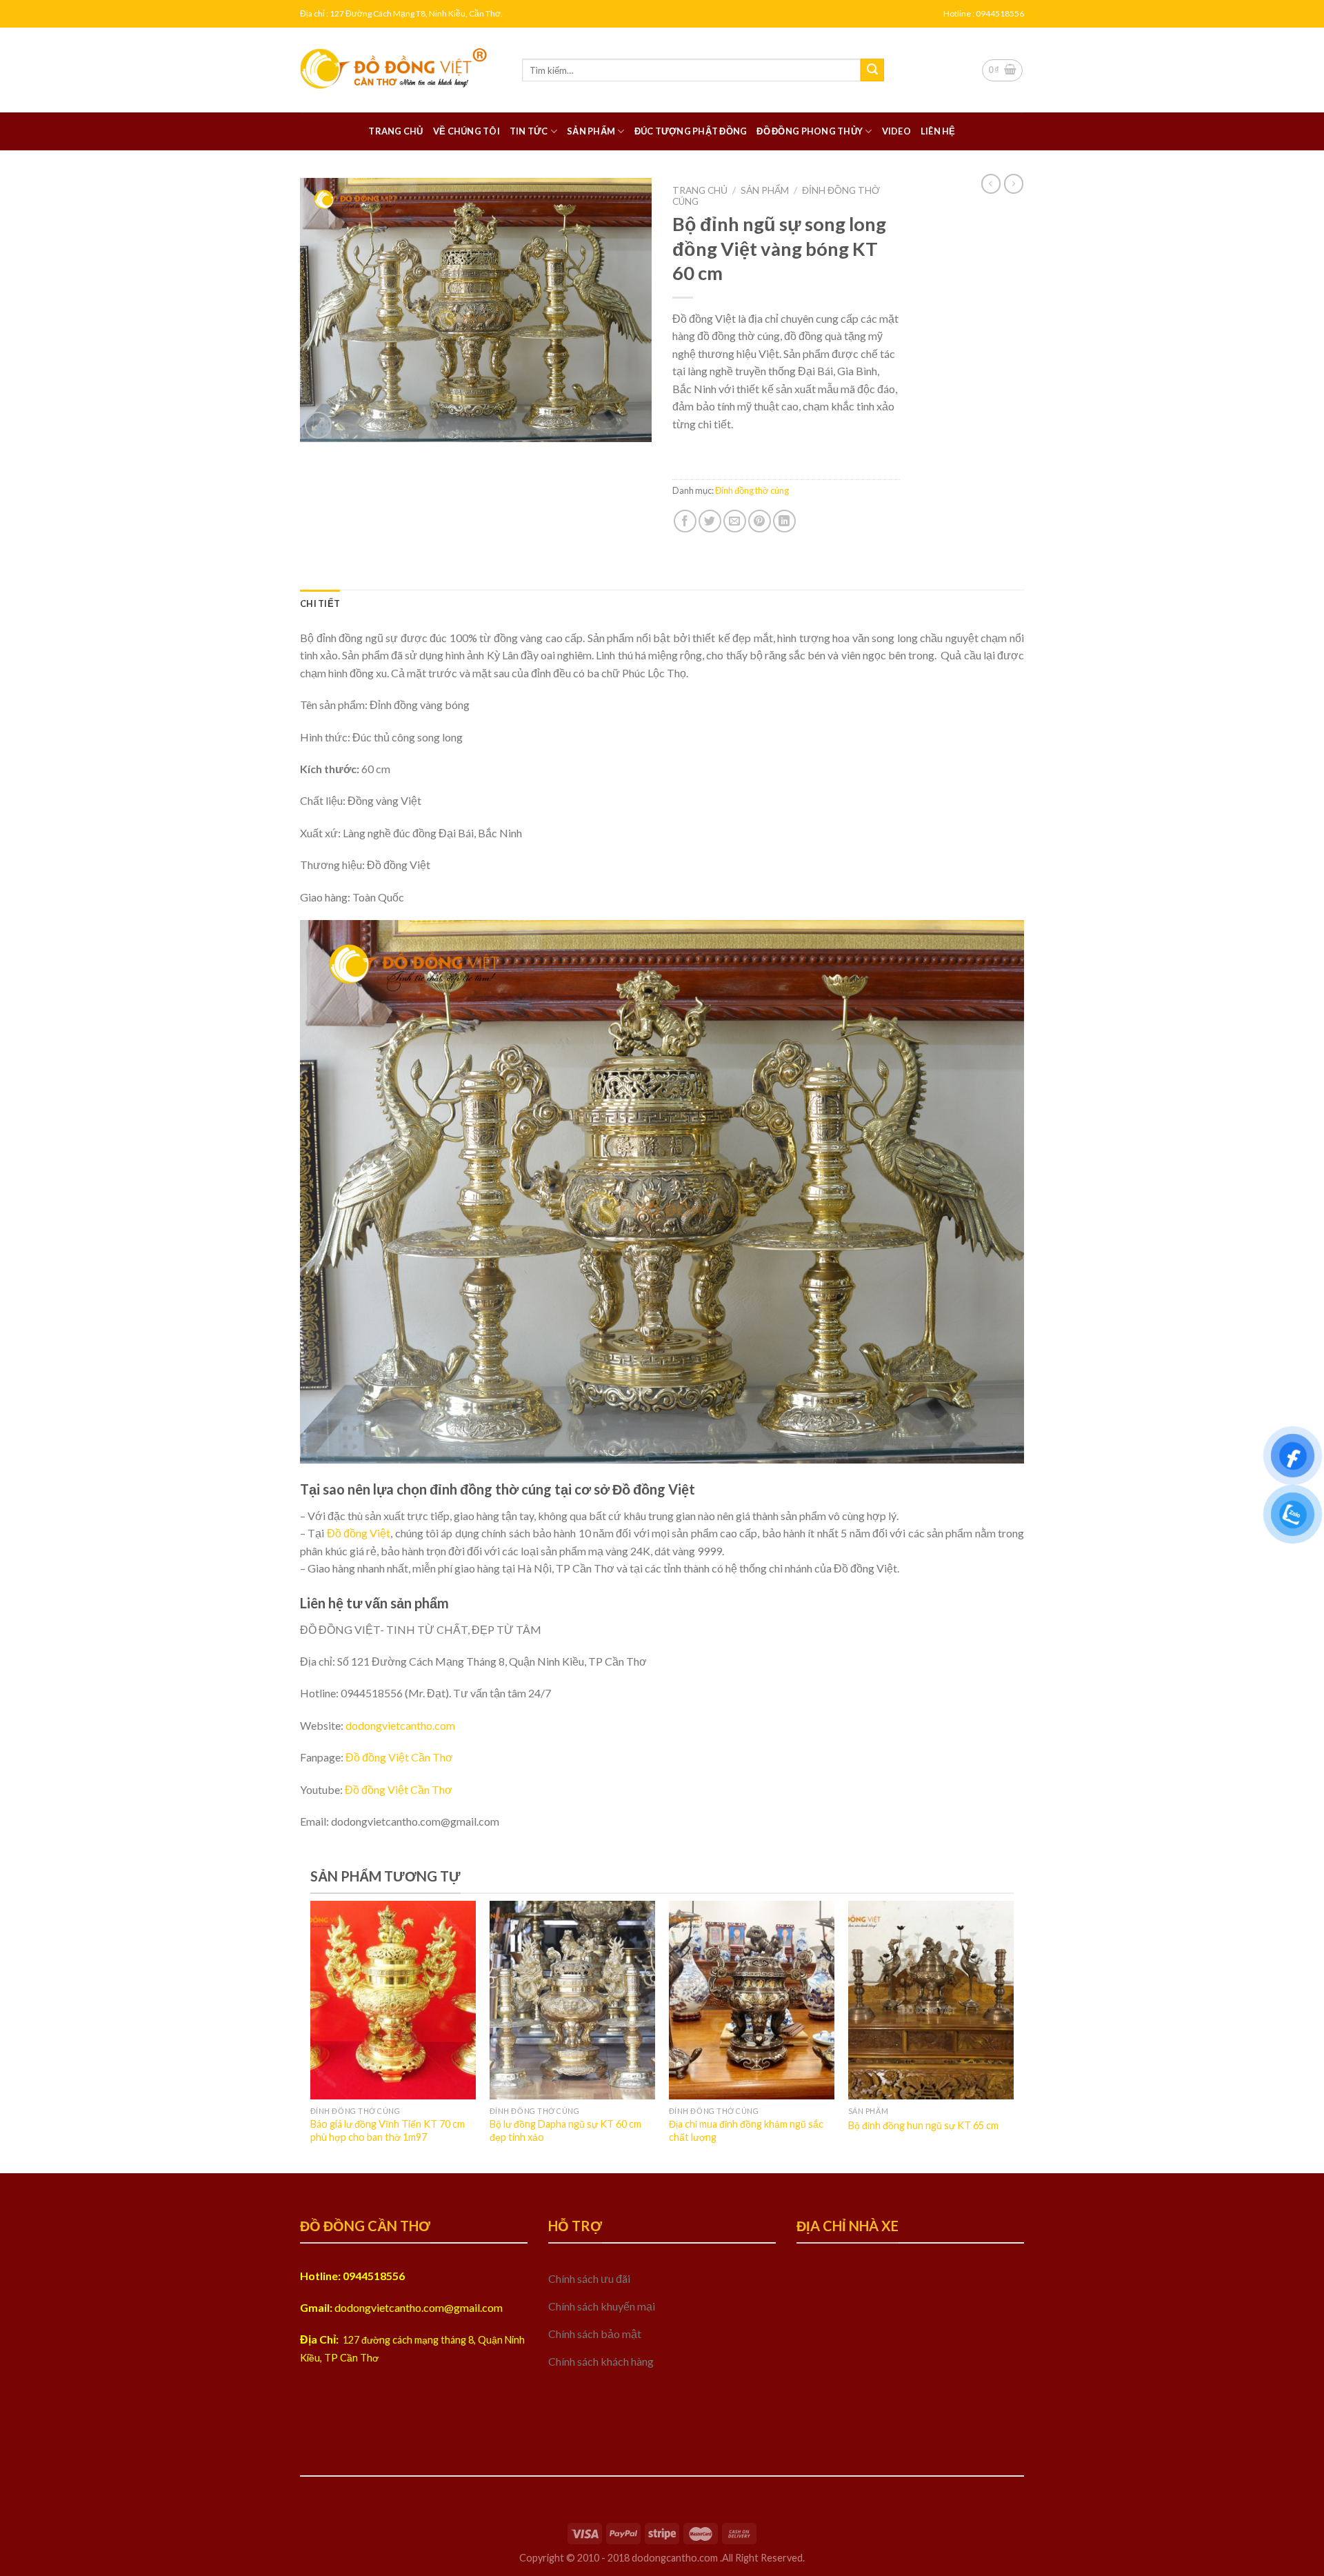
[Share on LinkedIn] (784, 521)
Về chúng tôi (467, 131)
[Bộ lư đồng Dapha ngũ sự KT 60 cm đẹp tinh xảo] (572, 2000)
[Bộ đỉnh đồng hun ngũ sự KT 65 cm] (931, 2000)
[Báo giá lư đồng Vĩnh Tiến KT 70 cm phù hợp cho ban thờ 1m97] (393, 2000)
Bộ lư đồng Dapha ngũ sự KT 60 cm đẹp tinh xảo (565, 2130)
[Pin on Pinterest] (760, 521)
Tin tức (529, 131)
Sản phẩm (591, 131)
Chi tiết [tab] (320, 603)
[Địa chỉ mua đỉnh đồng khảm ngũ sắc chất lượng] (752, 2000)
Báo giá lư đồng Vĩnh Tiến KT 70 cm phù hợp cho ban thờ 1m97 (388, 2130)
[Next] (989, 2001)
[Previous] (335, 2001)
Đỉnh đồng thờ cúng (752, 490)
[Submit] (872, 70)
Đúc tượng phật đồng (691, 131)
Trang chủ (395, 131)
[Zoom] (318, 425)
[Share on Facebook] (685, 521)
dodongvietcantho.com (400, 1725)
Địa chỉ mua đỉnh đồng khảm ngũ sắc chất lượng (746, 2130)
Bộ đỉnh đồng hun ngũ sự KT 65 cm (923, 2125)
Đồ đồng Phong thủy (810, 131)
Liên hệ (938, 131)
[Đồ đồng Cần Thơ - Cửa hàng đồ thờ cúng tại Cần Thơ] (401, 70)
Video (896, 131)
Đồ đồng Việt (359, 1533)
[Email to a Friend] (735, 521)
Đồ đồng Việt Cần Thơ (399, 1757)
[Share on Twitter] (710, 521)
